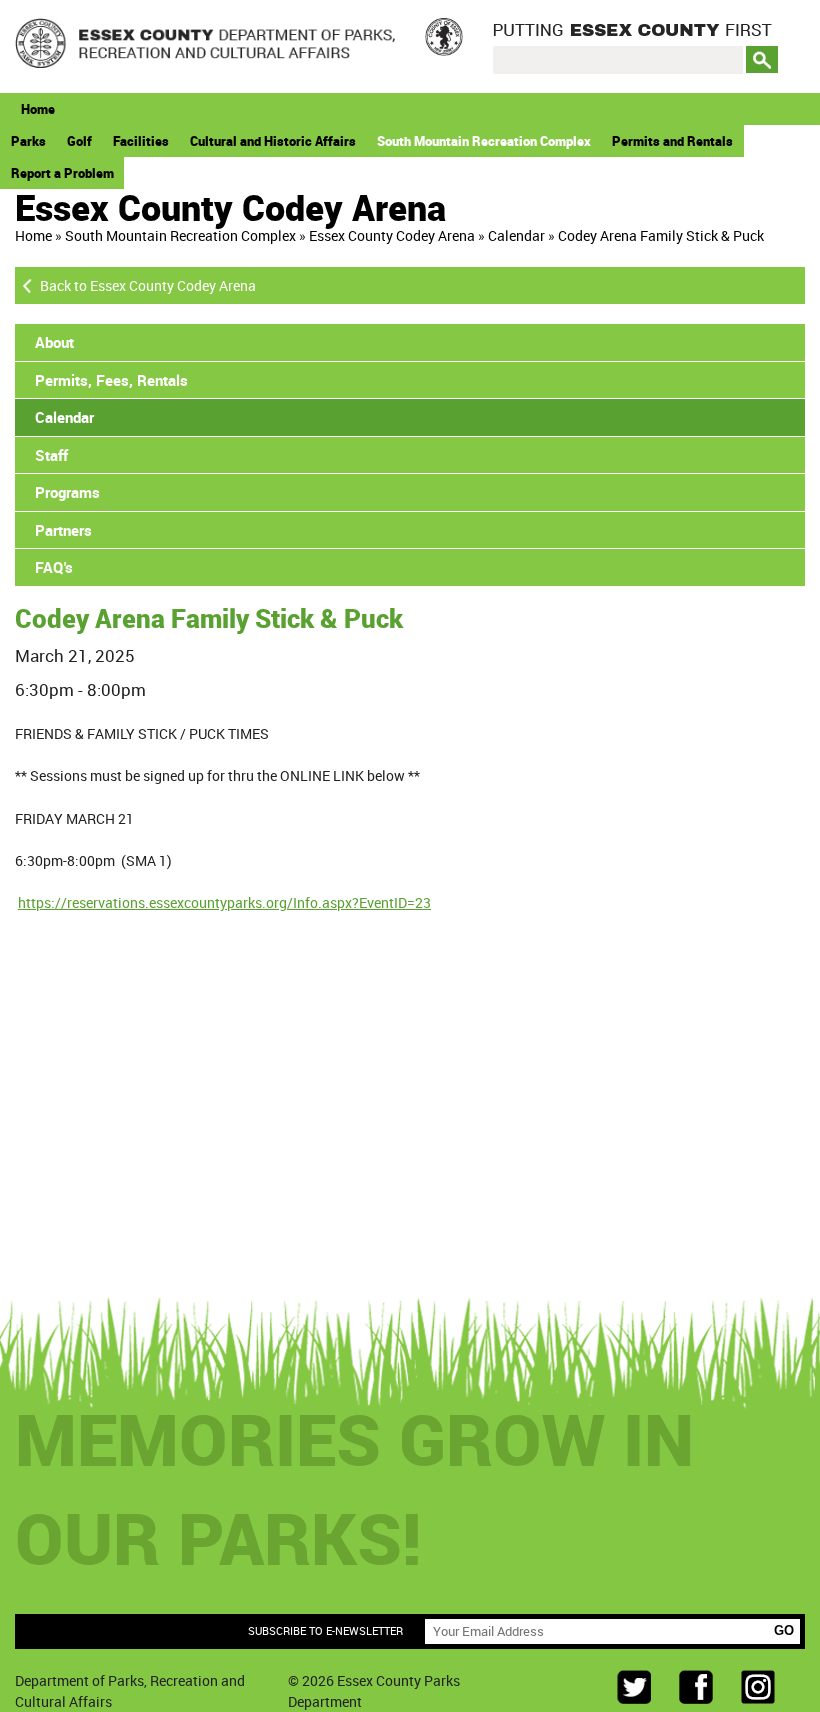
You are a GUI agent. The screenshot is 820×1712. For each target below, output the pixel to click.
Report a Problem (62, 173)
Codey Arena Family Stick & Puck (661, 235)
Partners (63, 530)
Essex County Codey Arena (392, 235)
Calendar (516, 235)
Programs (67, 492)
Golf (79, 141)
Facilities (141, 141)
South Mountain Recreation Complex (484, 141)
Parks (28, 141)
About (54, 342)
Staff (51, 455)
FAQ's (54, 567)
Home (38, 109)
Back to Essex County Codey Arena (148, 285)
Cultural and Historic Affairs (273, 141)
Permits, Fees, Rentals (111, 380)
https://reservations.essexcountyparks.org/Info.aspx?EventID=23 (224, 902)
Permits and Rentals (672, 141)
